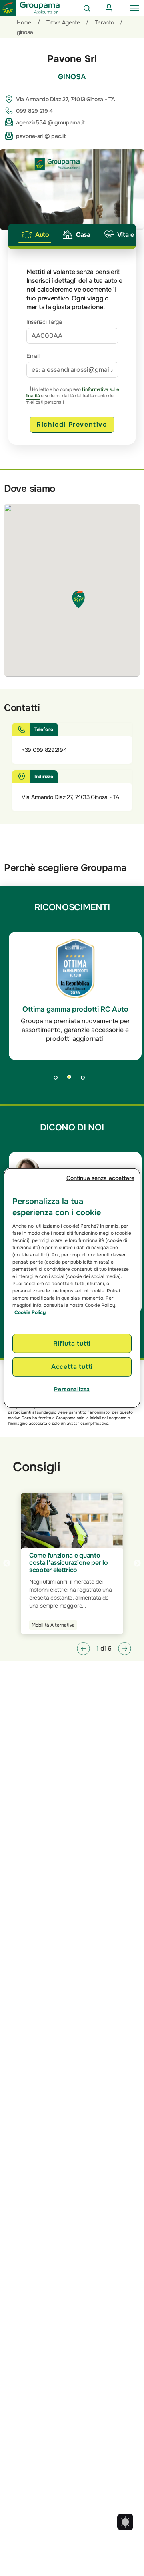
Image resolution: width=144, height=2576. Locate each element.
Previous (7, 1564)
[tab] (35, 235)
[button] (83, 1649)
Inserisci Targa (44, 322)
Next (137, 1564)
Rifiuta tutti (72, 1343)
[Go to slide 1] (58, 1080)
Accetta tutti (72, 1367)
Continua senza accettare (100, 1178)
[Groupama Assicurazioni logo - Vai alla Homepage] (30, 8)
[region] (72, 1288)
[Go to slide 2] (72, 1080)
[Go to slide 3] (86, 1080)
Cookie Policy (30, 1312)
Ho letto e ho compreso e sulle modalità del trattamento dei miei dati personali (72, 396)
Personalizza (72, 1389)
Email (33, 356)
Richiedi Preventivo (72, 424)
